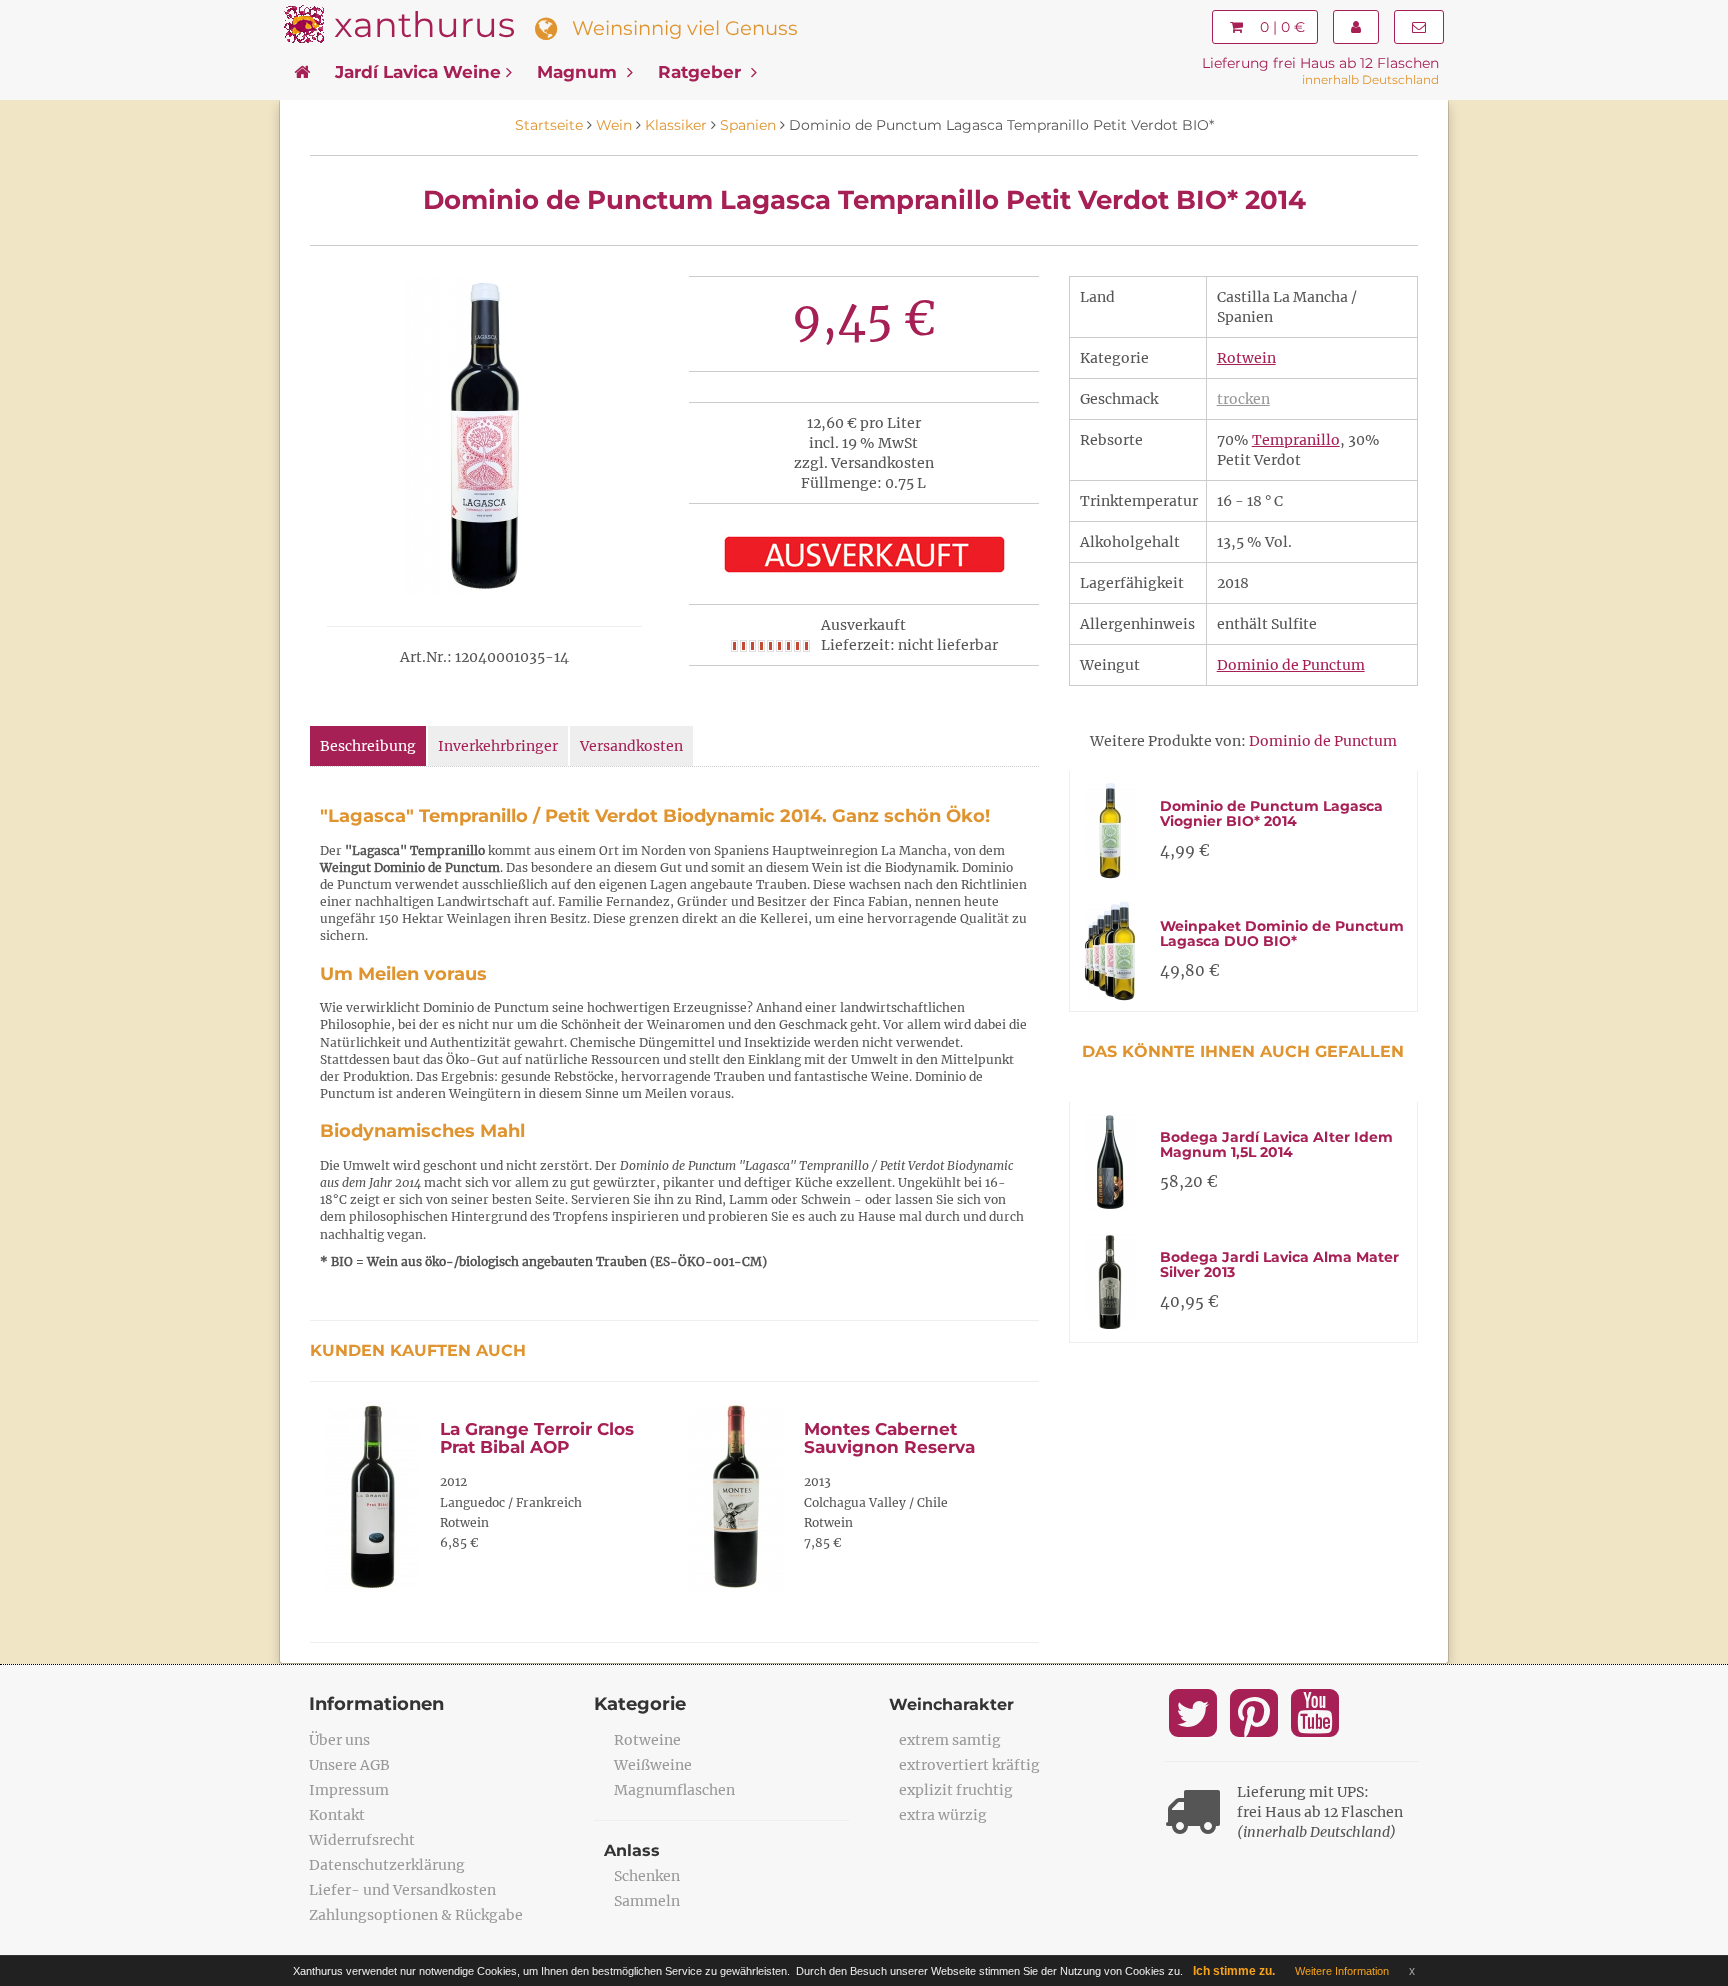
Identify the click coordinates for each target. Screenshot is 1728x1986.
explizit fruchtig (956, 1790)
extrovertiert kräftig (969, 1765)
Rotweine (647, 1740)
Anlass (632, 1850)
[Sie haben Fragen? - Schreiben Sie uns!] (1419, 27)
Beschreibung (368, 746)
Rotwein (1246, 358)
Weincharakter (951, 1704)
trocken (1243, 399)
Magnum (579, 72)
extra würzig (943, 1815)
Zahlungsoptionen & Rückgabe (416, 1915)
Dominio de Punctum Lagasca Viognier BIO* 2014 (1271, 813)
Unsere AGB (349, 1765)
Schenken (647, 1876)
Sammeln (647, 1901)
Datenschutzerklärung (387, 1865)
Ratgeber (702, 72)
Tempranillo (1296, 440)
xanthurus (424, 24)
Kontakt (337, 1815)
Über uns (339, 1740)
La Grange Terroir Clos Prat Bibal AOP (537, 1438)
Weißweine (653, 1765)
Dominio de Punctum (1291, 665)
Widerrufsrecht (362, 1840)
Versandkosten (631, 746)
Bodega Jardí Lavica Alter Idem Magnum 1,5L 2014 (1276, 1144)
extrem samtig (950, 1740)
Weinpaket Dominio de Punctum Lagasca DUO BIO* (1282, 933)
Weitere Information (1342, 1971)
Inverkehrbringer (498, 746)
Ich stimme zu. (1234, 1971)
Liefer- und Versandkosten (402, 1890)
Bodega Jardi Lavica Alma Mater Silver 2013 (1279, 1264)
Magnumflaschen (674, 1790)
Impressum (349, 1790)
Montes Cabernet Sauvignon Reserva (889, 1438)
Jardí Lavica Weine (418, 72)
